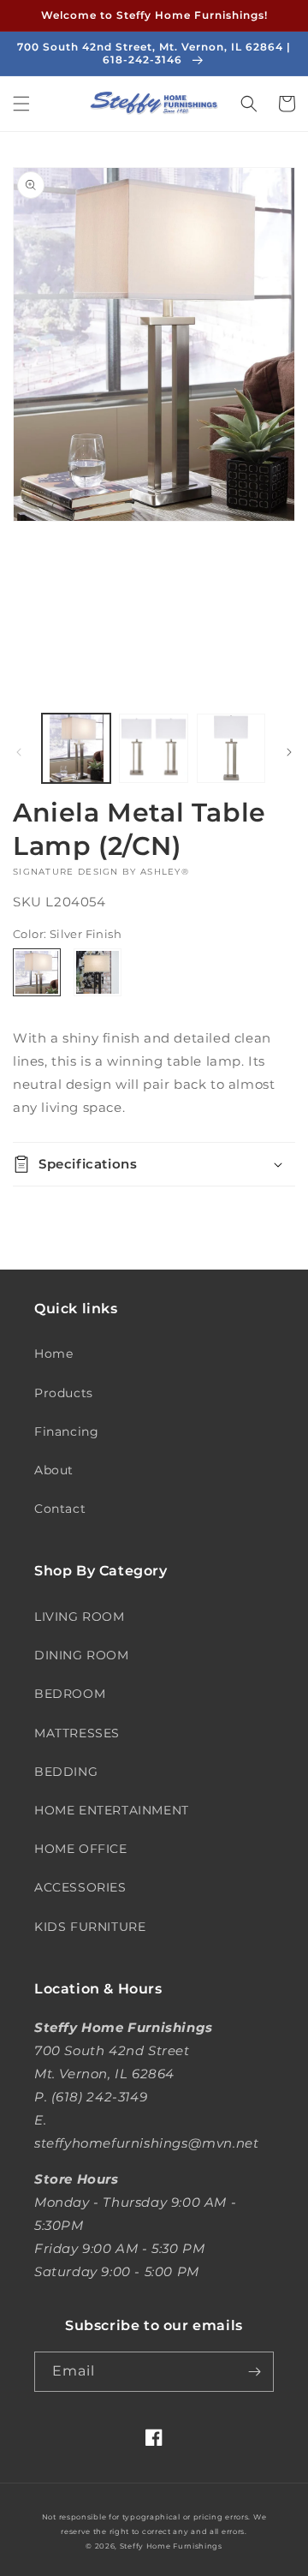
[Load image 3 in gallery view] (231, 748)
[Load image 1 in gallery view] (76, 748)
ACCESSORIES (80, 1887)
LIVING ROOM (80, 1617)
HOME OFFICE (81, 1849)
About (54, 1470)
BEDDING (66, 1772)
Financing (66, 1431)
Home (53, 1354)
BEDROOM (70, 1694)
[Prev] (19, 752)
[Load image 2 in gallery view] (153, 748)
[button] (21, 104)
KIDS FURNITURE (90, 1927)
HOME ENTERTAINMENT (112, 1810)
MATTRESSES (77, 1733)
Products (64, 1393)
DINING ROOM (82, 1655)
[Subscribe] (254, 2372)
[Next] (289, 752)
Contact (60, 1509)
